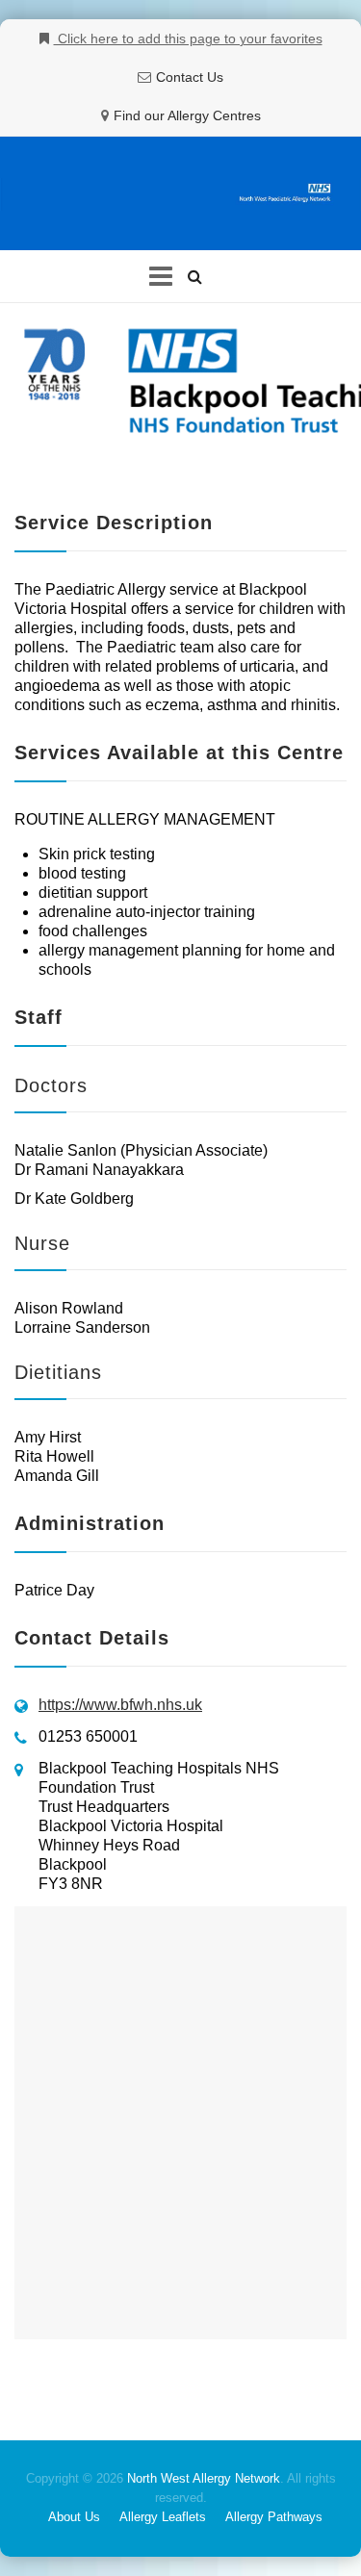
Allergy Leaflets (163, 2517)
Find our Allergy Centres (187, 115)
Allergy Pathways (274, 2517)
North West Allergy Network (204, 2478)
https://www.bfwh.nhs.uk (120, 1705)
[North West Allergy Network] (180, 194)
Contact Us (190, 77)
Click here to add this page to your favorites (188, 38)
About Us (74, 2517)
